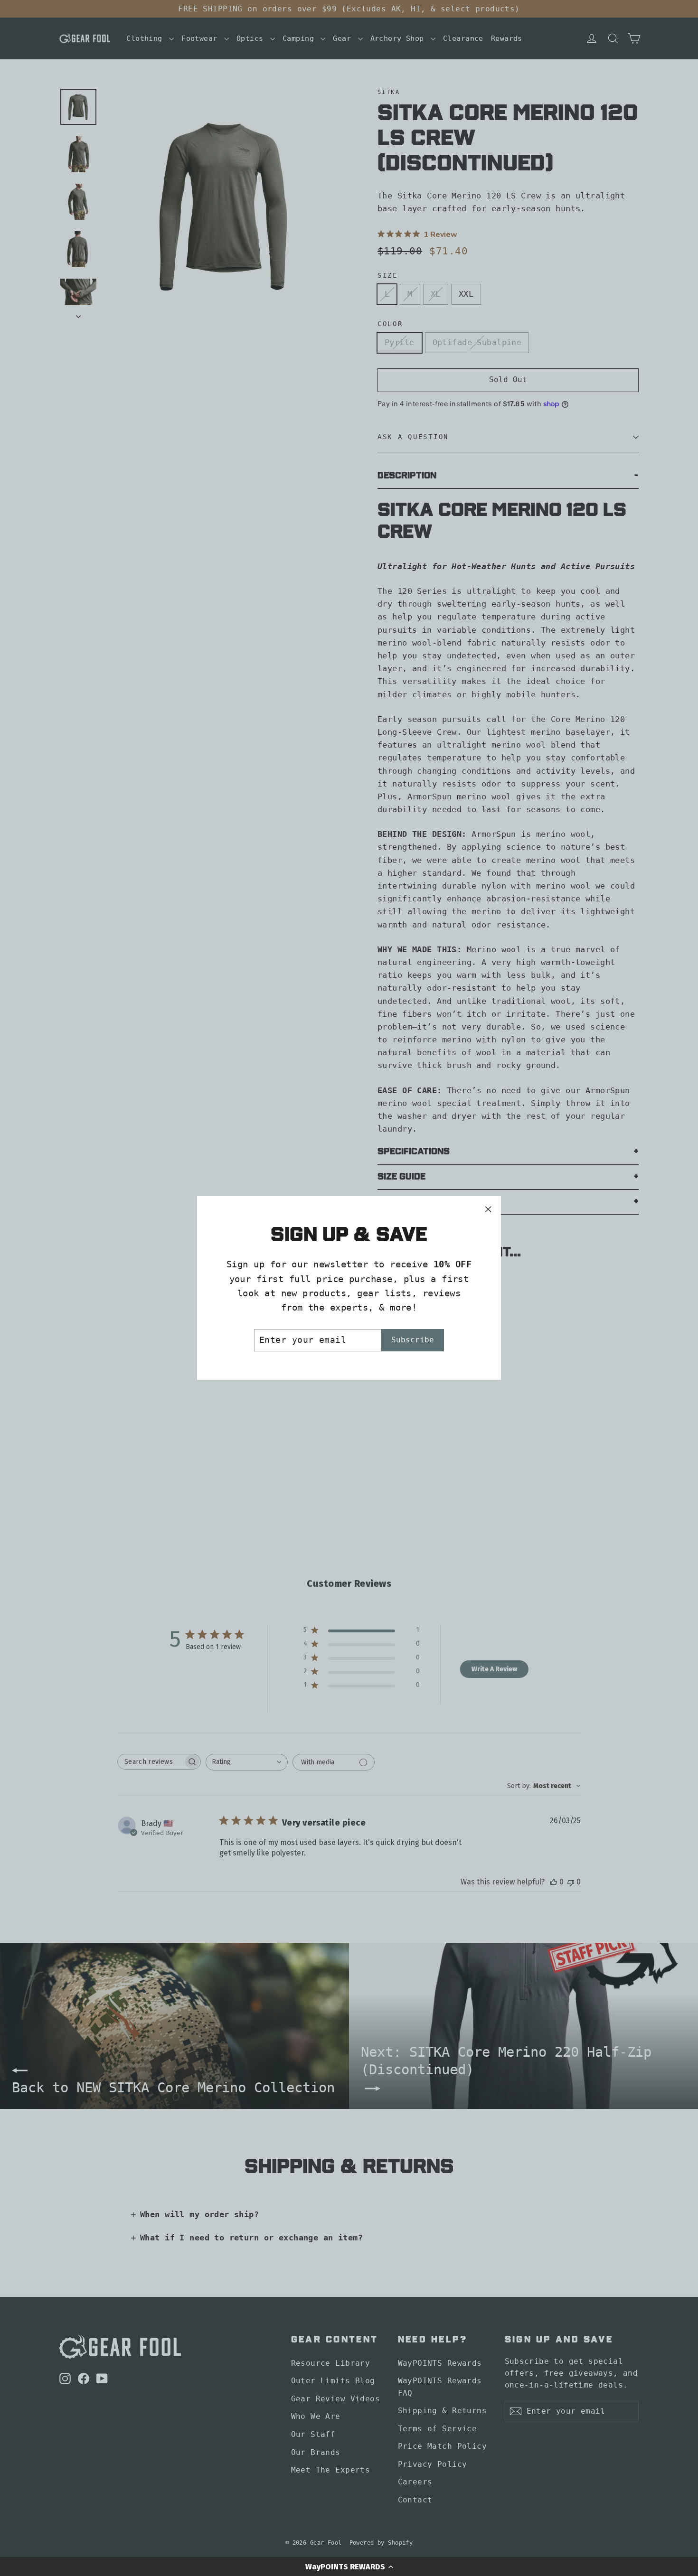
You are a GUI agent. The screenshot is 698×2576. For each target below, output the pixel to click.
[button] (349, 2567)
